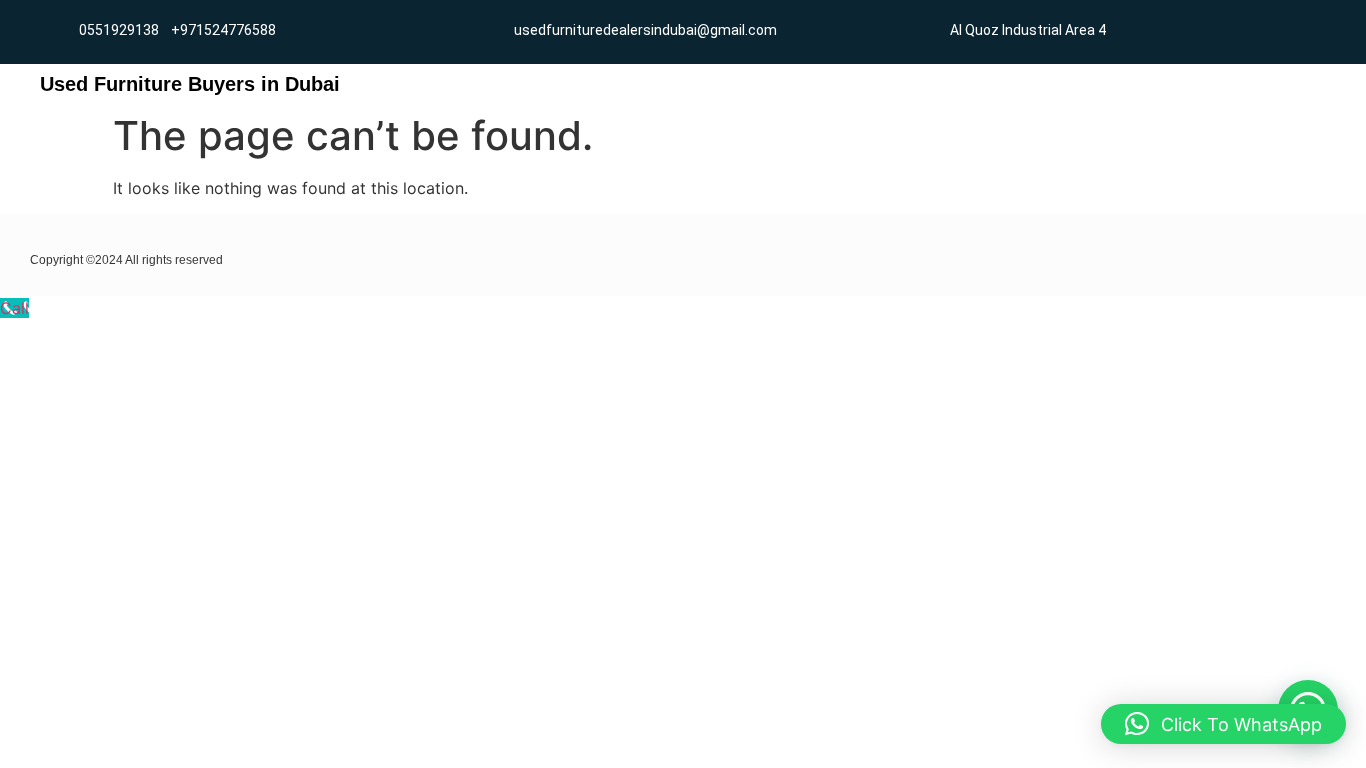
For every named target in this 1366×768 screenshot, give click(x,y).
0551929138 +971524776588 (177, 30)
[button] (1223, 724)
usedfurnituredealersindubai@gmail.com (645, 30)
